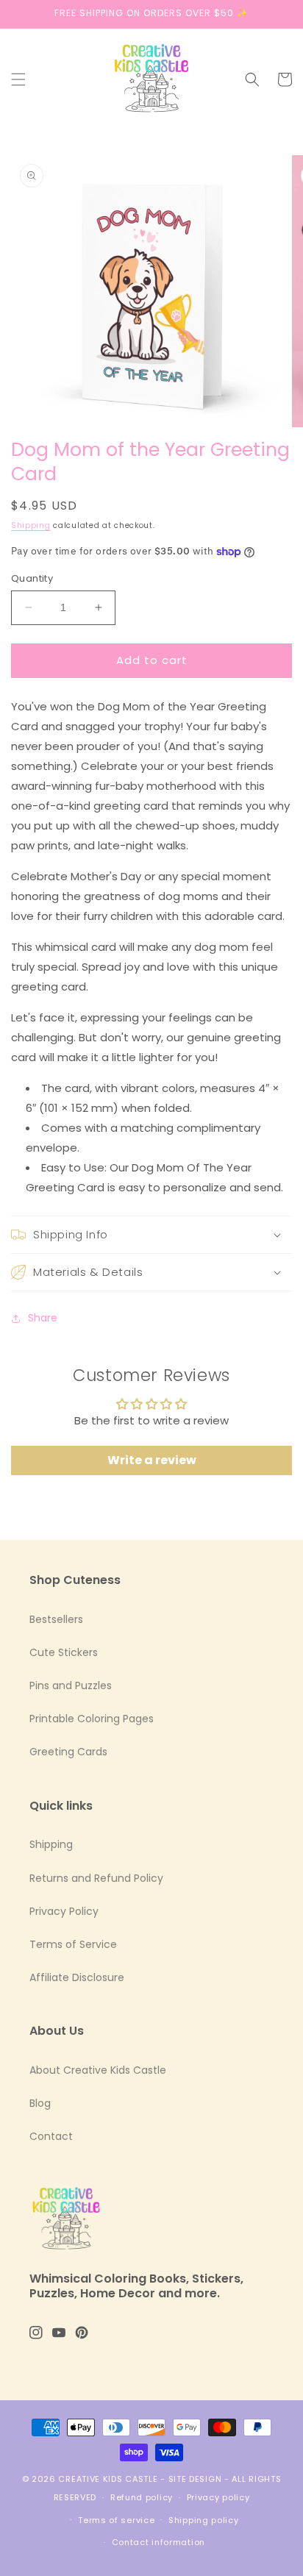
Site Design (195, 2479)
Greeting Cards (68, 1752)
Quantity (32, 578)
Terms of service (116, 2520)
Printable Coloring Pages (92, 1719)
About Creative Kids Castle (98, 2070)
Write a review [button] (152, 1460)
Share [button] (43, 1318)
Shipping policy (204, 2520)
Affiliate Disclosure (77, 1977)
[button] (18, 79)
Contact (51, 2136)
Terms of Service (73, 1944)
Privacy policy (218, 2497)
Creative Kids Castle (108, 2479)
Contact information (158, 2542)
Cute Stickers (64, 1652)
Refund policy (142, 2497)
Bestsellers (56, 1619)
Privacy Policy (64, 1911)
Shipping (31, 525)
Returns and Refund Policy (96, 1878)
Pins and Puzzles (71, 1685)
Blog (40, 2103)
